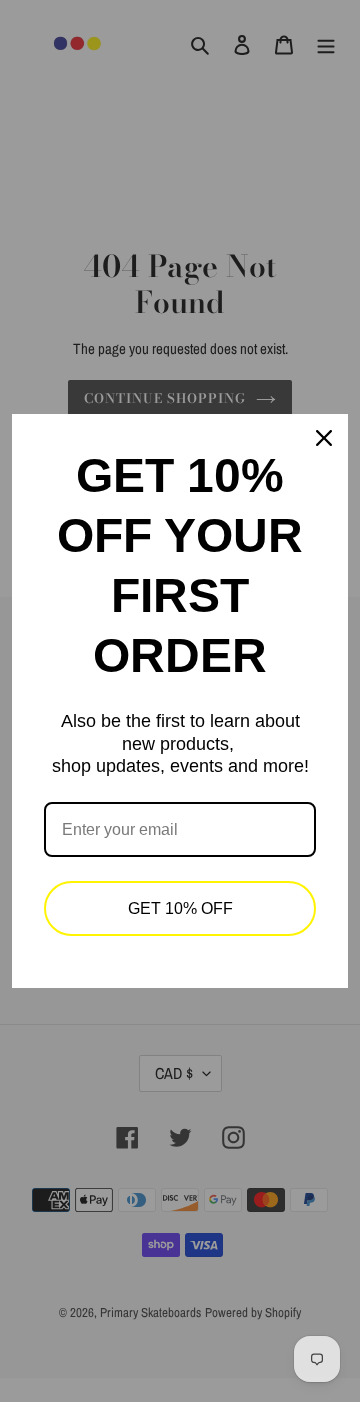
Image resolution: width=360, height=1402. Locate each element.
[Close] (324, 438)
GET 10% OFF (180, 908)
